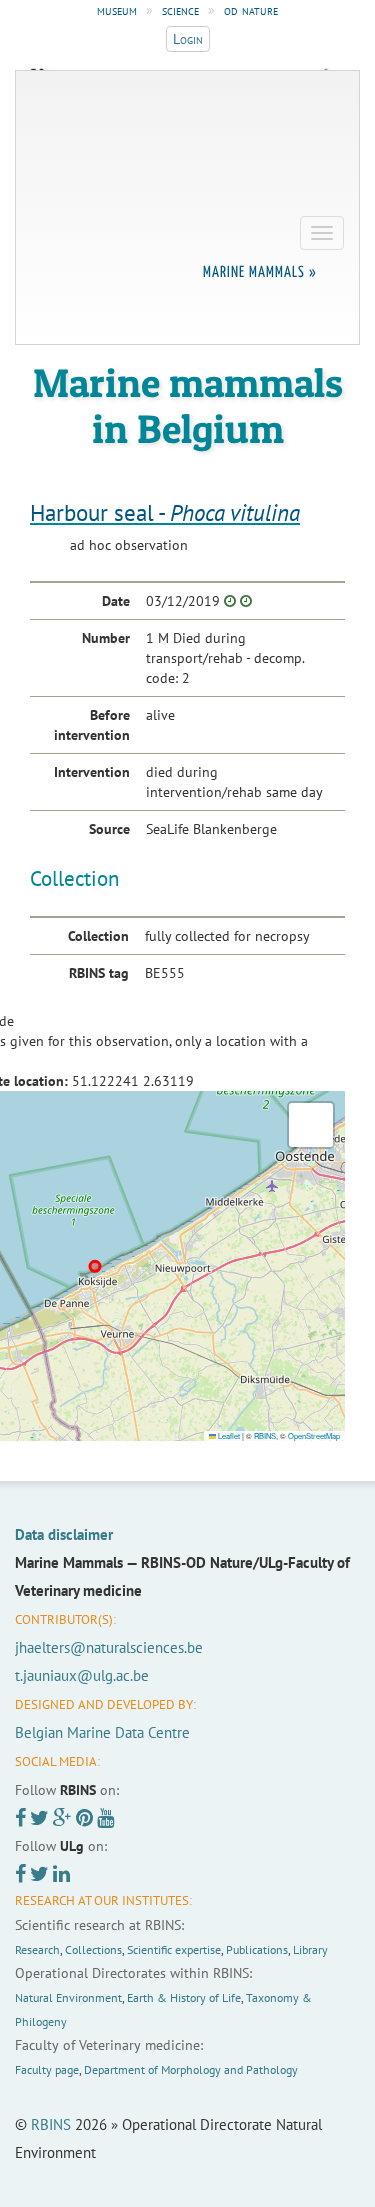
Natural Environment (68, 1997)
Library (310, 1949)
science (180, 10)
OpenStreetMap (314, 1435)
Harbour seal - (165, 512)
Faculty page (47, 2069)
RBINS (265, 1435)
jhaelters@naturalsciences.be (109, 1647)
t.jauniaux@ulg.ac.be (82, 1675)
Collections (93, 1949)
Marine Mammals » (260, 272)
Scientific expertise (174, 1949)
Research (37, 1949)
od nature (251, 10)
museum (117, 10)
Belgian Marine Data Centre (102, 1732)
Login (188, 39)
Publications (257, 1949)
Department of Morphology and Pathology (191, 2069)
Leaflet (228, 1435)
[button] (311, 1125)
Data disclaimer (64, 1534)
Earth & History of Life (184, 1997)
